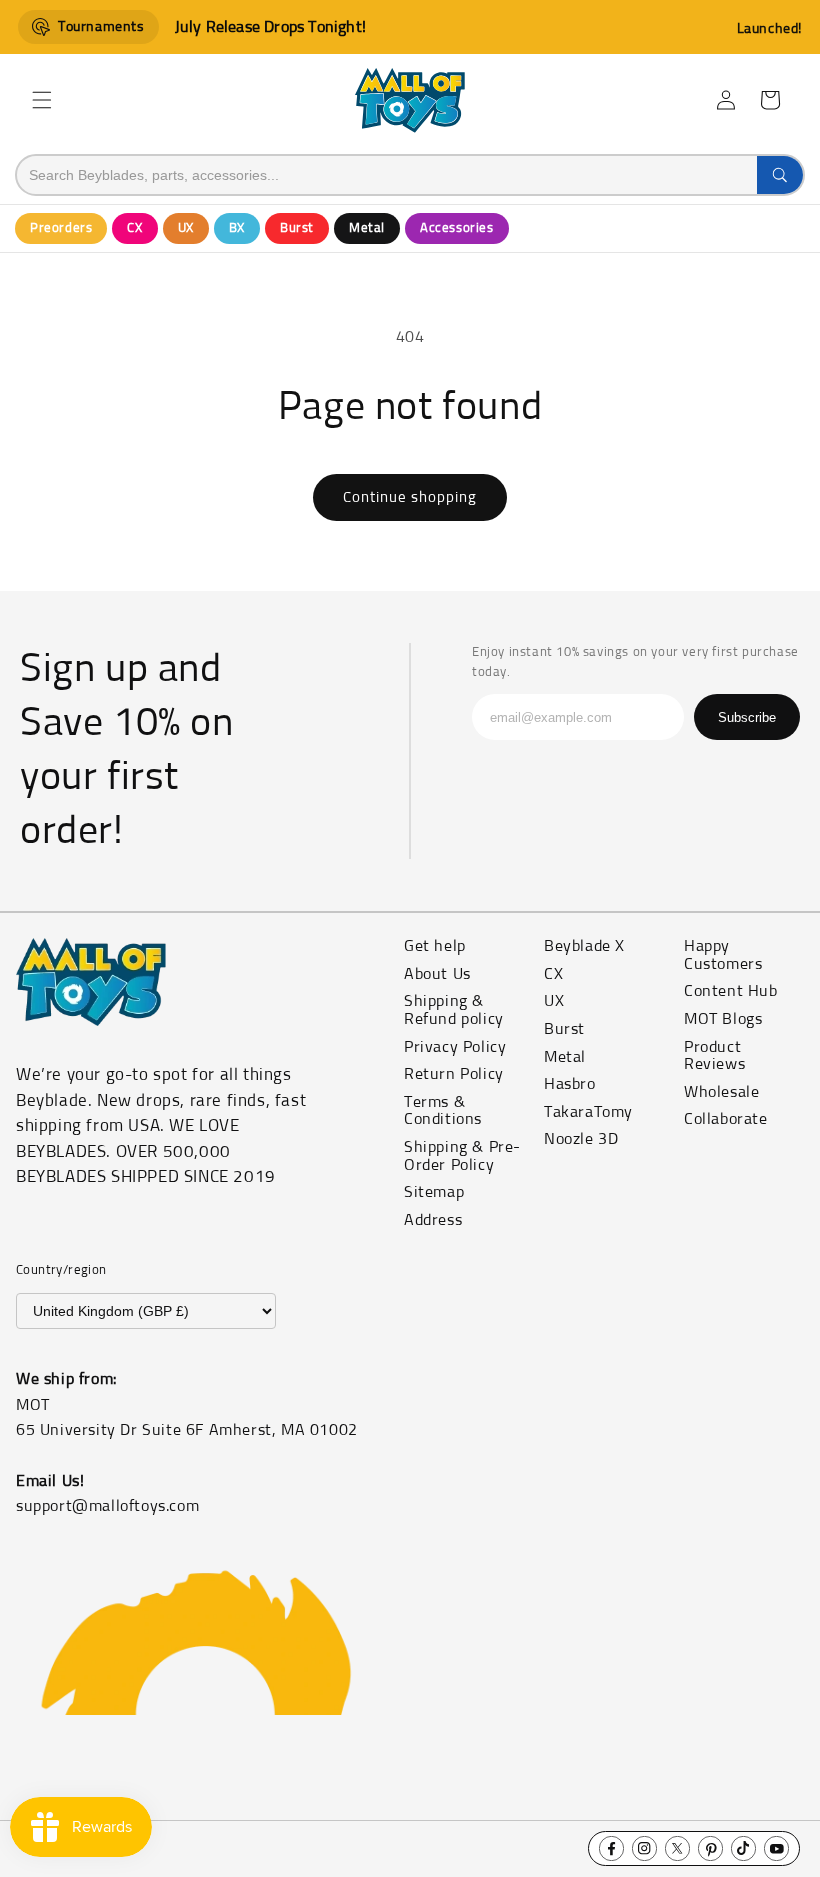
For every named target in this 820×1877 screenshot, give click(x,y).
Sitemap (434, 1192)
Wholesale (721, 1092)
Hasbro (570, 1084)
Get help (435, 946)
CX (134, 228)
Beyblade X (584, 946)
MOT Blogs (723, 1019)
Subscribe (747, 717)
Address (433, 1220)
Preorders (61, 228)
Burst (297, 228)
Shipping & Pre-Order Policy (462, 1156)
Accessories (457, 228)
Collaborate (726, 1119)
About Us (437, 974)
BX (237, 228)
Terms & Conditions (443, 1111)
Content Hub (731, 991)
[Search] (780, 175)
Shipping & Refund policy (454, 1010)
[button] (42, 100)
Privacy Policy (455, 1047)
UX (186, 228)
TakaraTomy (588, 1112)
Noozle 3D (581, 1139)
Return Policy (454, 1074)
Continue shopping (410, 497)
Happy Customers (723, 955)
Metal (367, 228)
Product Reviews (714, 1056)
